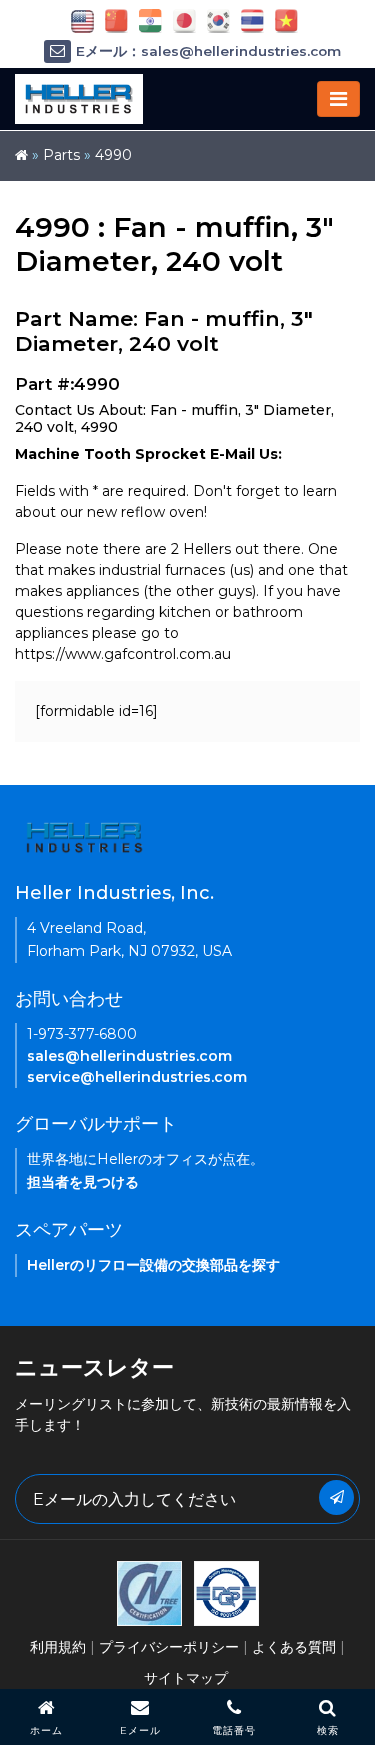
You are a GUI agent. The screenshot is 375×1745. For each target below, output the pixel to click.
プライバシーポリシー (169, 1647)
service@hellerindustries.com (137, 1077)
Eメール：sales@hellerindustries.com (208, 51)
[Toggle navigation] (338, 99)
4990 (113, 155)
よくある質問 (294, 1647)
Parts (61, 155)
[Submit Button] (336, 1497)
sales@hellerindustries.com (129, 1056)
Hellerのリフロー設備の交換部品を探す (153, 1265)
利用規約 (58, 1647)
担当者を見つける (83, 1182)
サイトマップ (186, 1678)
